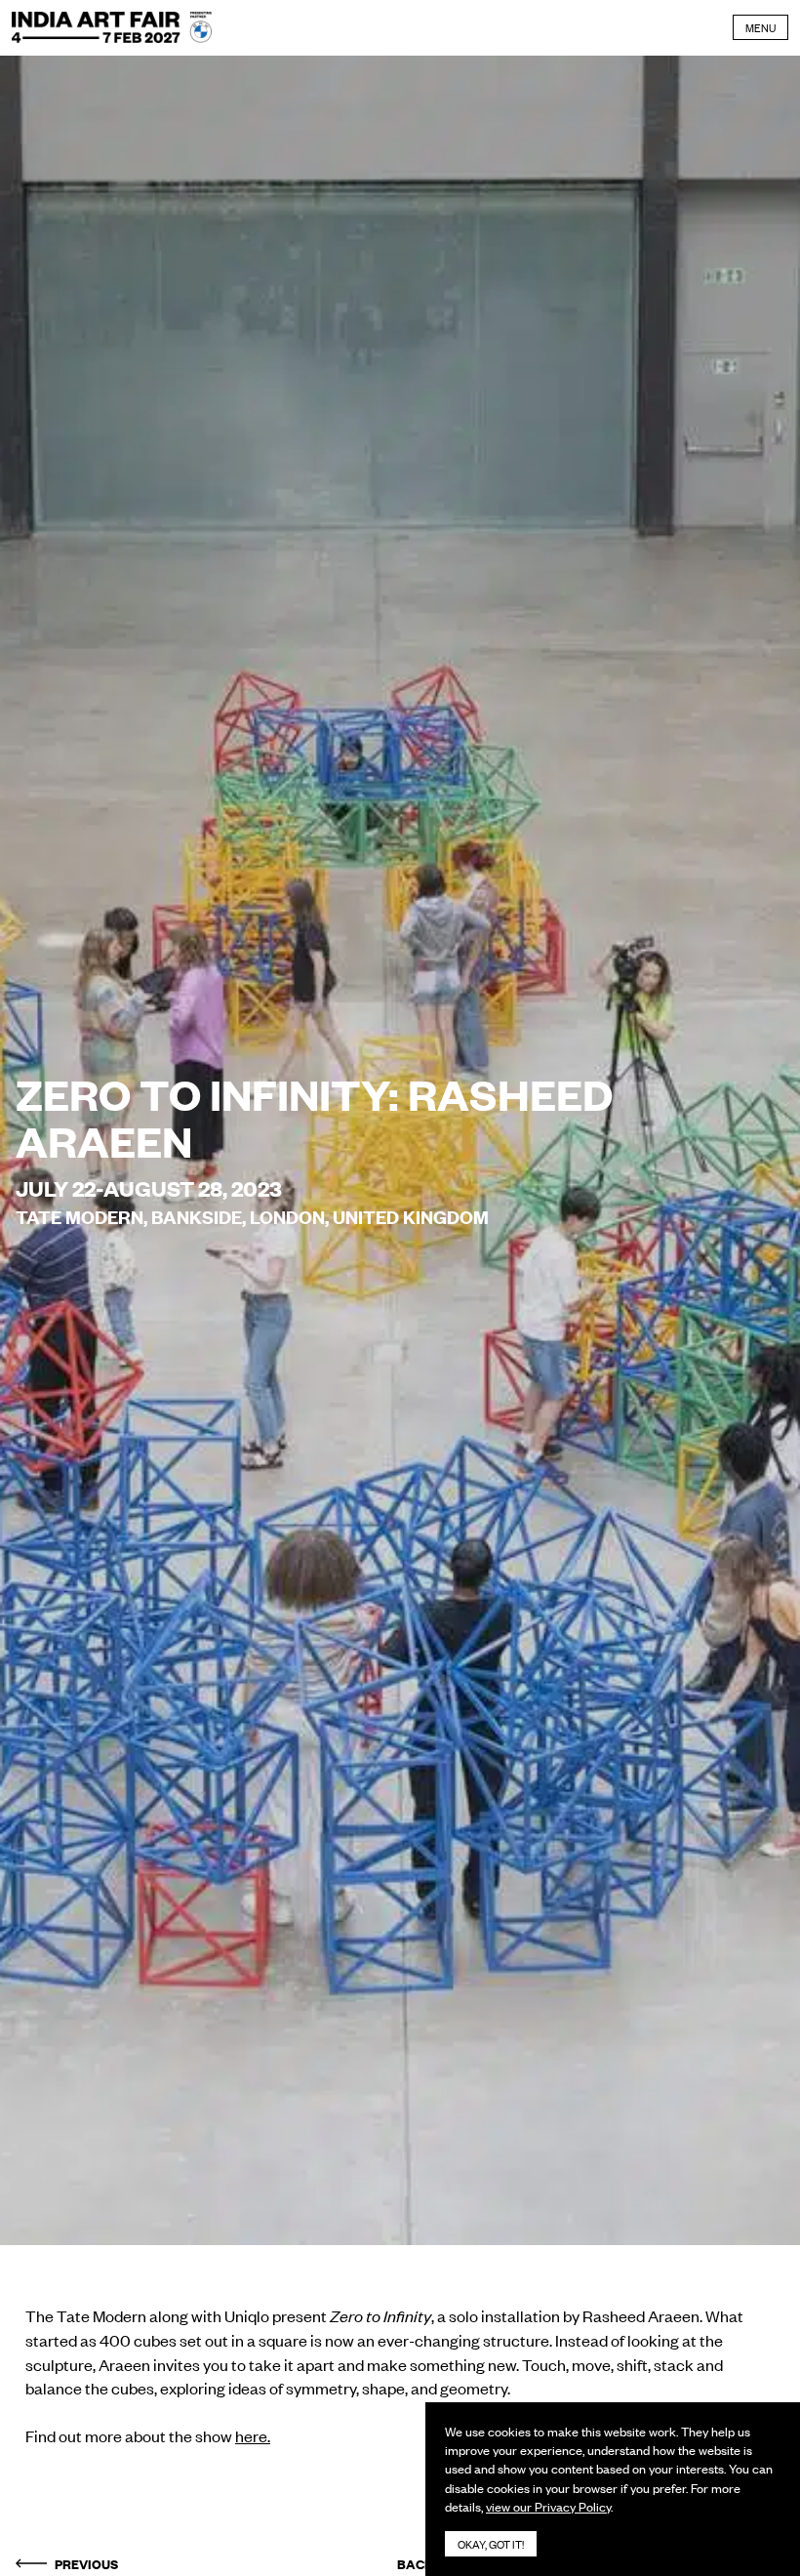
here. (253, 2435)
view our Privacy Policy (548, 2506)
